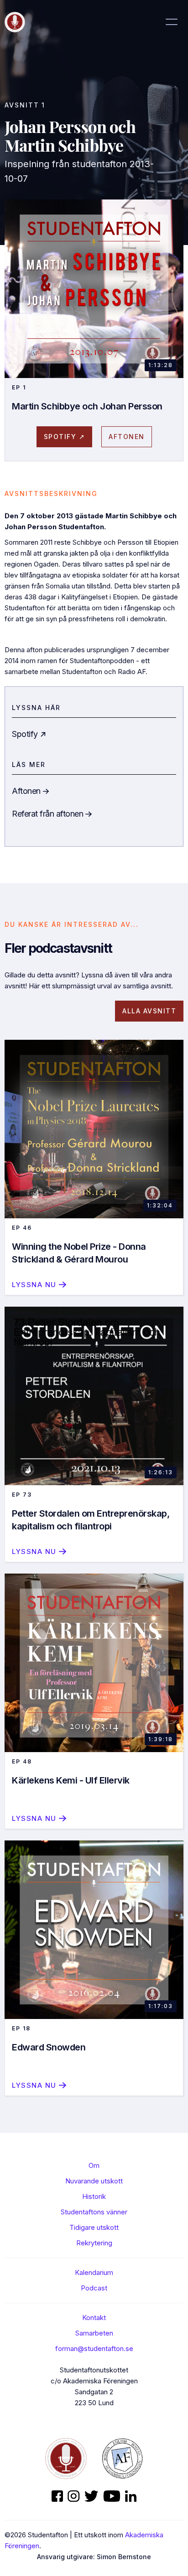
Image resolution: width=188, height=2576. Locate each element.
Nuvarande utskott (94, 2181)
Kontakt (94, 2318)
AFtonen (127, 437)
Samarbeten (94, 2333)
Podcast (94, 2288)
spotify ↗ (65, 437)
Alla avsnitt (149, 1011)
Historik (94, 2196)
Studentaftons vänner (94, 2212)
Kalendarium (94, 2272)
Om (94, 2165)
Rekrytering (94, 2243)
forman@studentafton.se (94, 2349)
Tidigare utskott (94, 2227)
